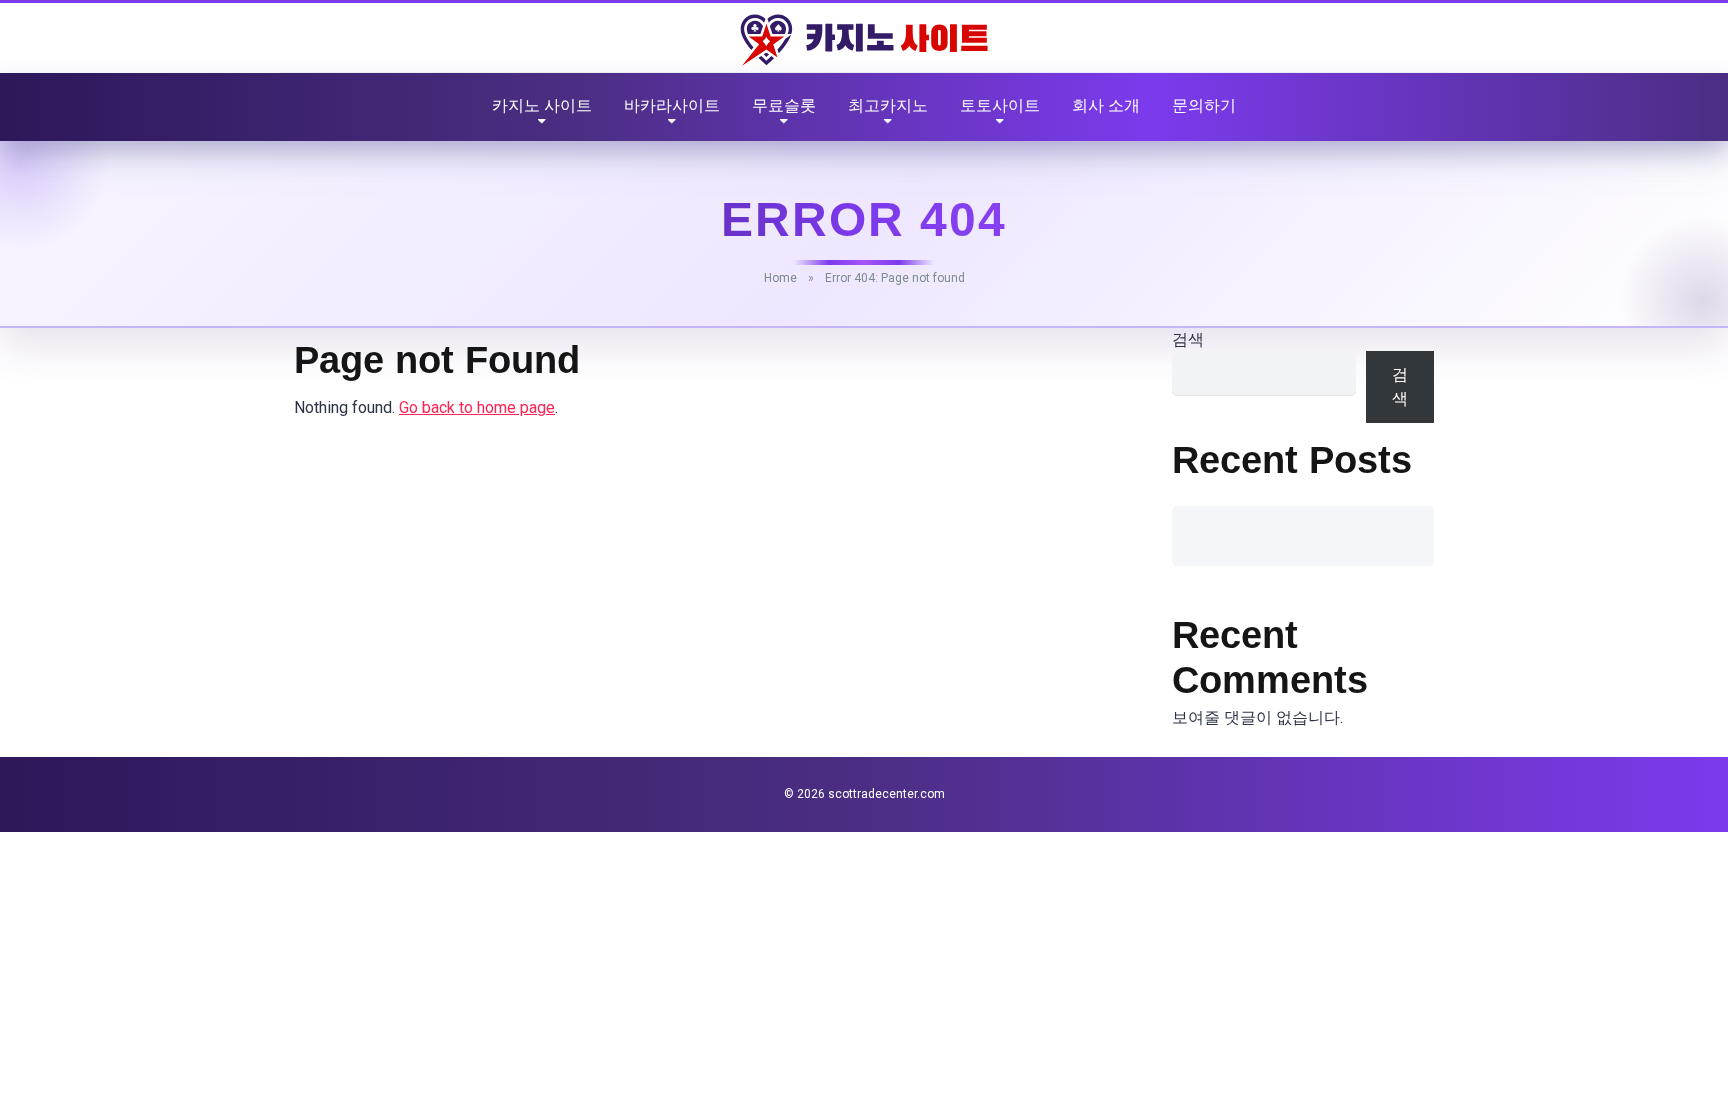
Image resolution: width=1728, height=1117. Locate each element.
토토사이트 (1000, 105)
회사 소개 (1106, 105)
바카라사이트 (672, 105)
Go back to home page (477, 407)
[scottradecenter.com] (864, 40)
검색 (1188, 339)
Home (780, 278)
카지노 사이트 (542, 105)
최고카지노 (888, 105)
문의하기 (1204, 105)
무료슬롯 (784, 105)
